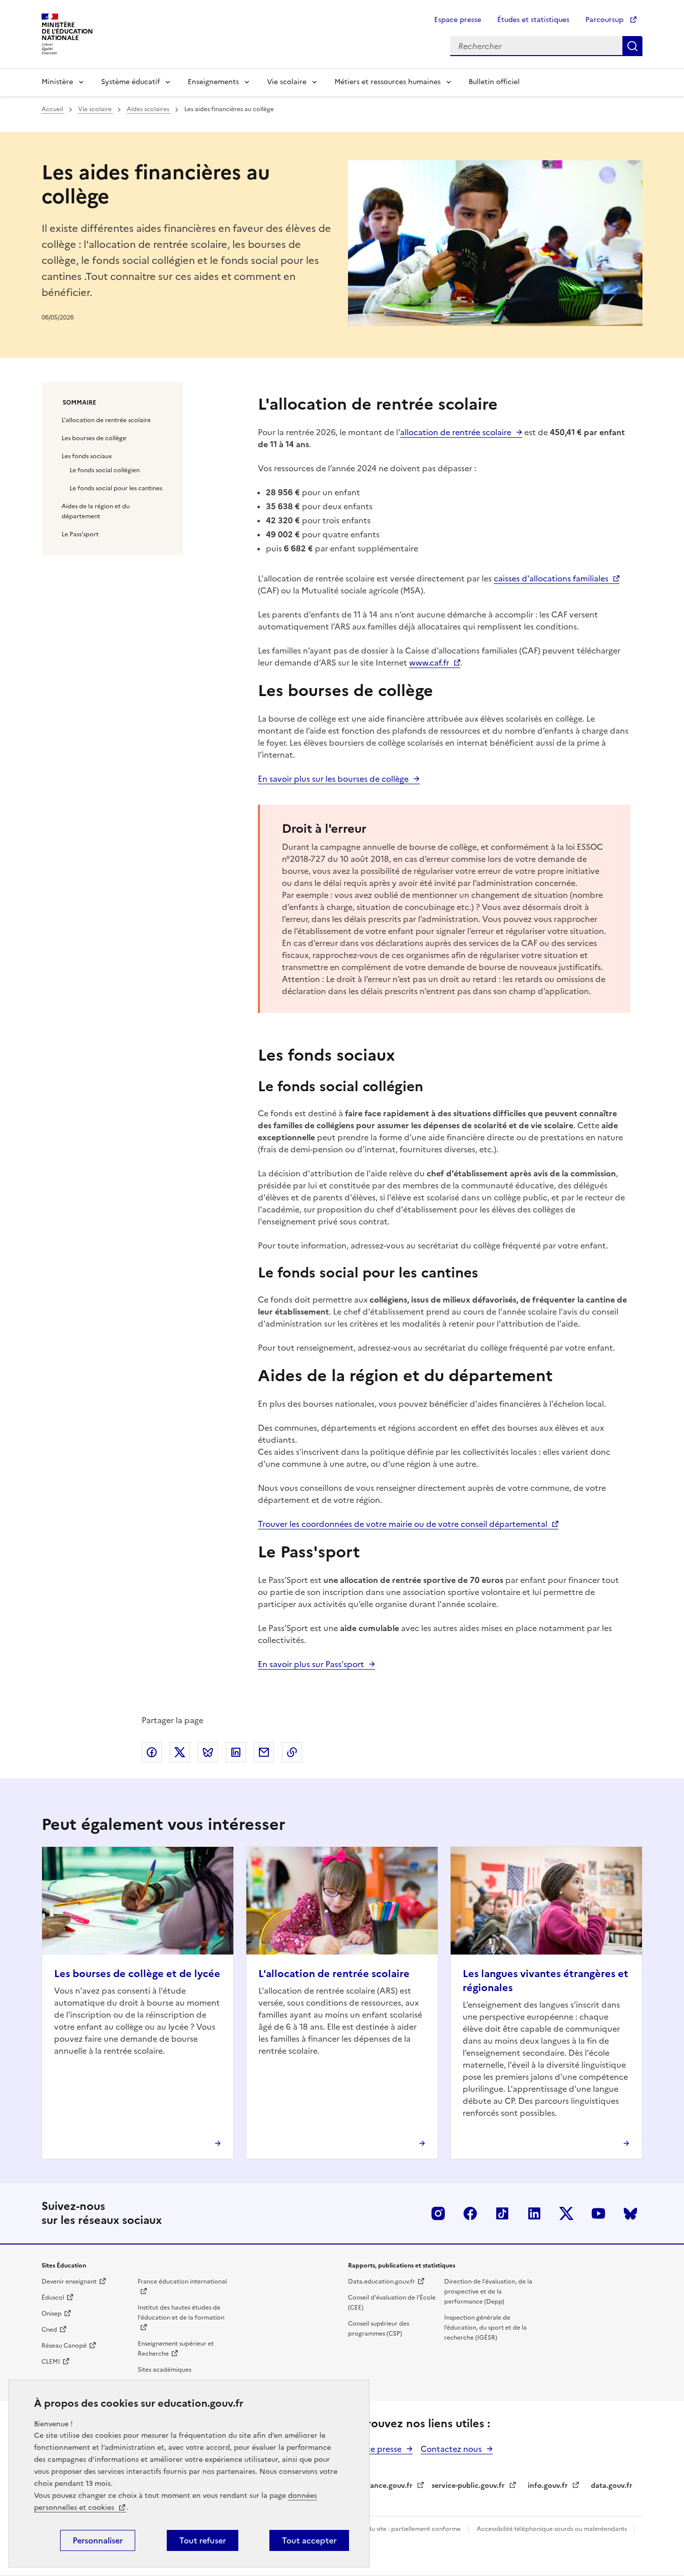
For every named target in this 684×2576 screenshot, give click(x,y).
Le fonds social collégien (105, 470)
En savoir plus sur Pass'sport (311, 1664)
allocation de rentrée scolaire (456, 432)
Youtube (598, 2213)
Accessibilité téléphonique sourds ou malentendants (553, 2529)
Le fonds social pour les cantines (116, 488)
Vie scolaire (287, 82)
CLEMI (51, 2362)
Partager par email (264, 1752)
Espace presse (458, 20)
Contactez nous (451, 2449)
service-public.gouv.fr (468, 2486)
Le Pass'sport (80, 534)
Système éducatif (130, 82)
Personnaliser (98, 2540)
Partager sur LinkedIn (236, 1752)
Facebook (470, 2213)
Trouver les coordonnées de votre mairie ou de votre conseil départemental (403, 1524)
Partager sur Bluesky (208, 1752)
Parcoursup (605, 20)
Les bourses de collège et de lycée (137, 1974)
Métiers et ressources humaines (388, 82)
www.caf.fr (429, 663)
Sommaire (79, 403)
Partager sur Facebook (152, 1752)
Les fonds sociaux (87, 456)
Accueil (53, 109)
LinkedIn (534, 2213)
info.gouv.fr (548, 2486)
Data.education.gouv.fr (382, 2282)
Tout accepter (309, 2540)
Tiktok (502, 2213)
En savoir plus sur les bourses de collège (333, 779)
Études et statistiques (533, 20)
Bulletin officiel (494, 82)
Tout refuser (203, 2540)
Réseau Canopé (64, 2346)
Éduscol (53, 2298)
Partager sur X (180, 1752)
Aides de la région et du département (96, 511)
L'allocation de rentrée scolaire (106, 420)
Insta (438, 2213)
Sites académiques (164, 2370)
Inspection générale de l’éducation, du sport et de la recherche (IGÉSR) (485, 2328)
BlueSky (630, 2213)
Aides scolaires (149, 109)
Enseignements (213, 82)
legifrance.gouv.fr (382, 2486)
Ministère (57, 82)
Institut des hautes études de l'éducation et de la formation (181, 2313)
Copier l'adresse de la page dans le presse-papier (292, 1752)
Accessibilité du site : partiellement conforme (396, 2529)
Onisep (52, 2314)
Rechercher (632, 46)
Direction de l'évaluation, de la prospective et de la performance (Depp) (488, 2292)
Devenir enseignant (69, 2282)
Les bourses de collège (94, 438)
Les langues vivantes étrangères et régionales (546, 1981)
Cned (49, 2330)
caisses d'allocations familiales (551, 578)
